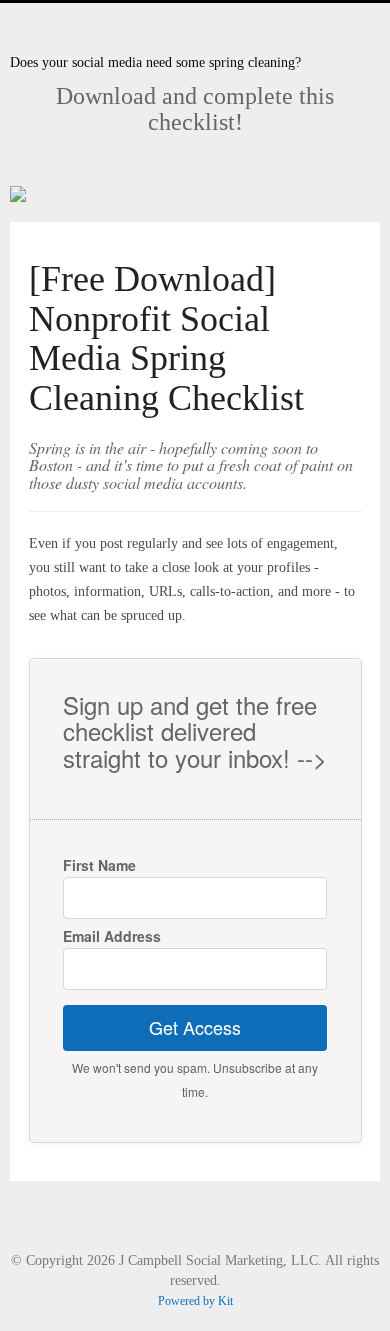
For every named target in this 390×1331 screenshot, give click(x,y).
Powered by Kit (195, 1301)
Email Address (112, 936)
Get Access (195, 1027)
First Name (99, 865)
